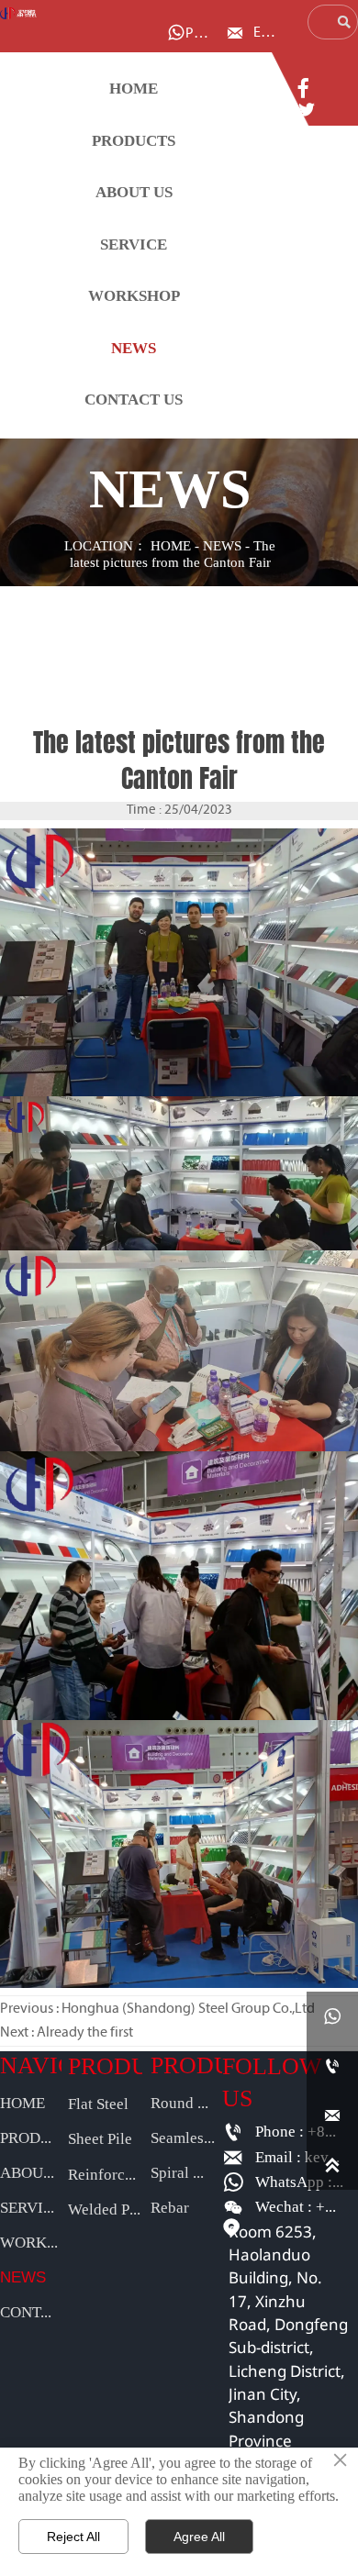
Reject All (73, 2537)
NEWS (222, 547)
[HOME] (18, 13)
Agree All (199, 2537)
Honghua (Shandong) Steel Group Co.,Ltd (188, 2009)
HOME (171, 547)
